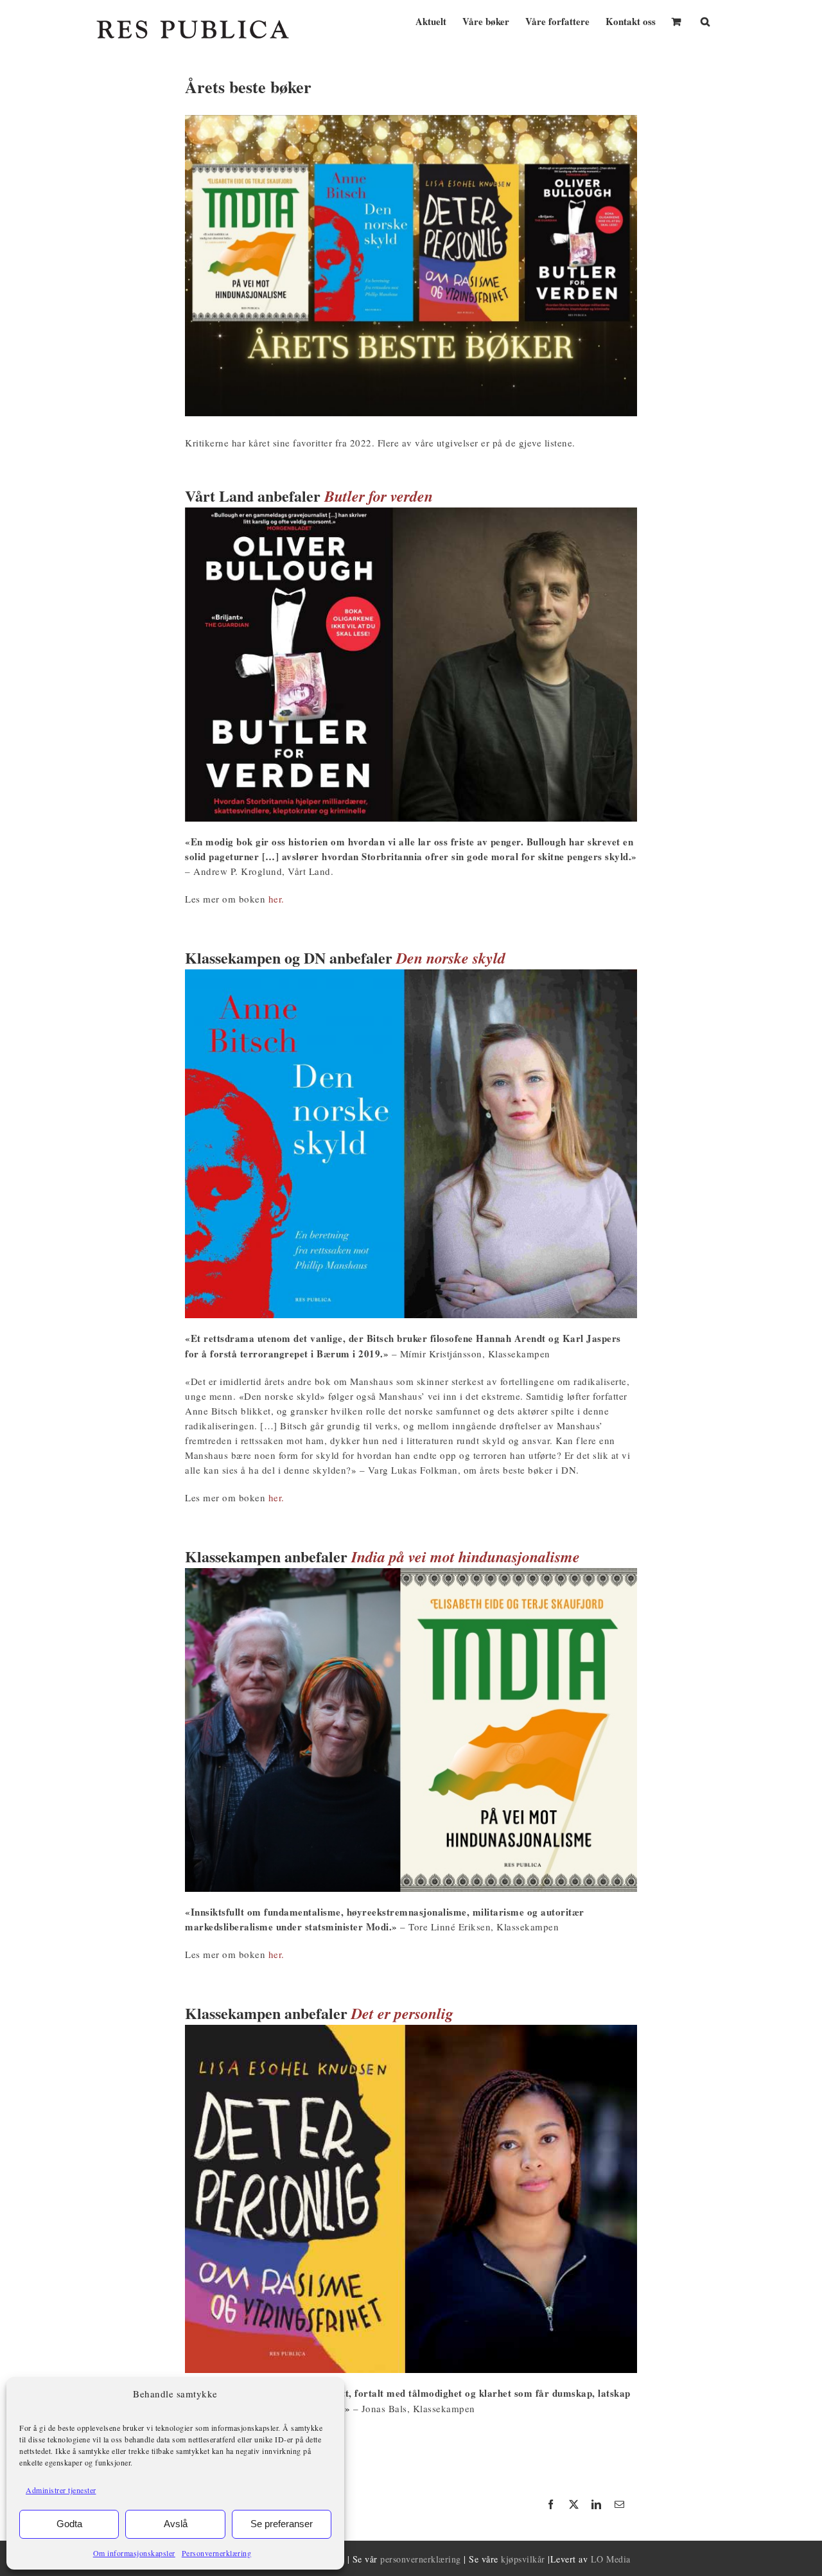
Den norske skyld (451, 958)
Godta (69, 2524)
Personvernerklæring (217, 2553)
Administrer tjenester (61, 2490)
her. (278, 899)
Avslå (176, 2524)
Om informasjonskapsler (134, 2553)
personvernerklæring (421, 2559)
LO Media (611, 2559)
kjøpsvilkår (523, 2559)
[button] (705, 20)
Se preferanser (282, 2524)
